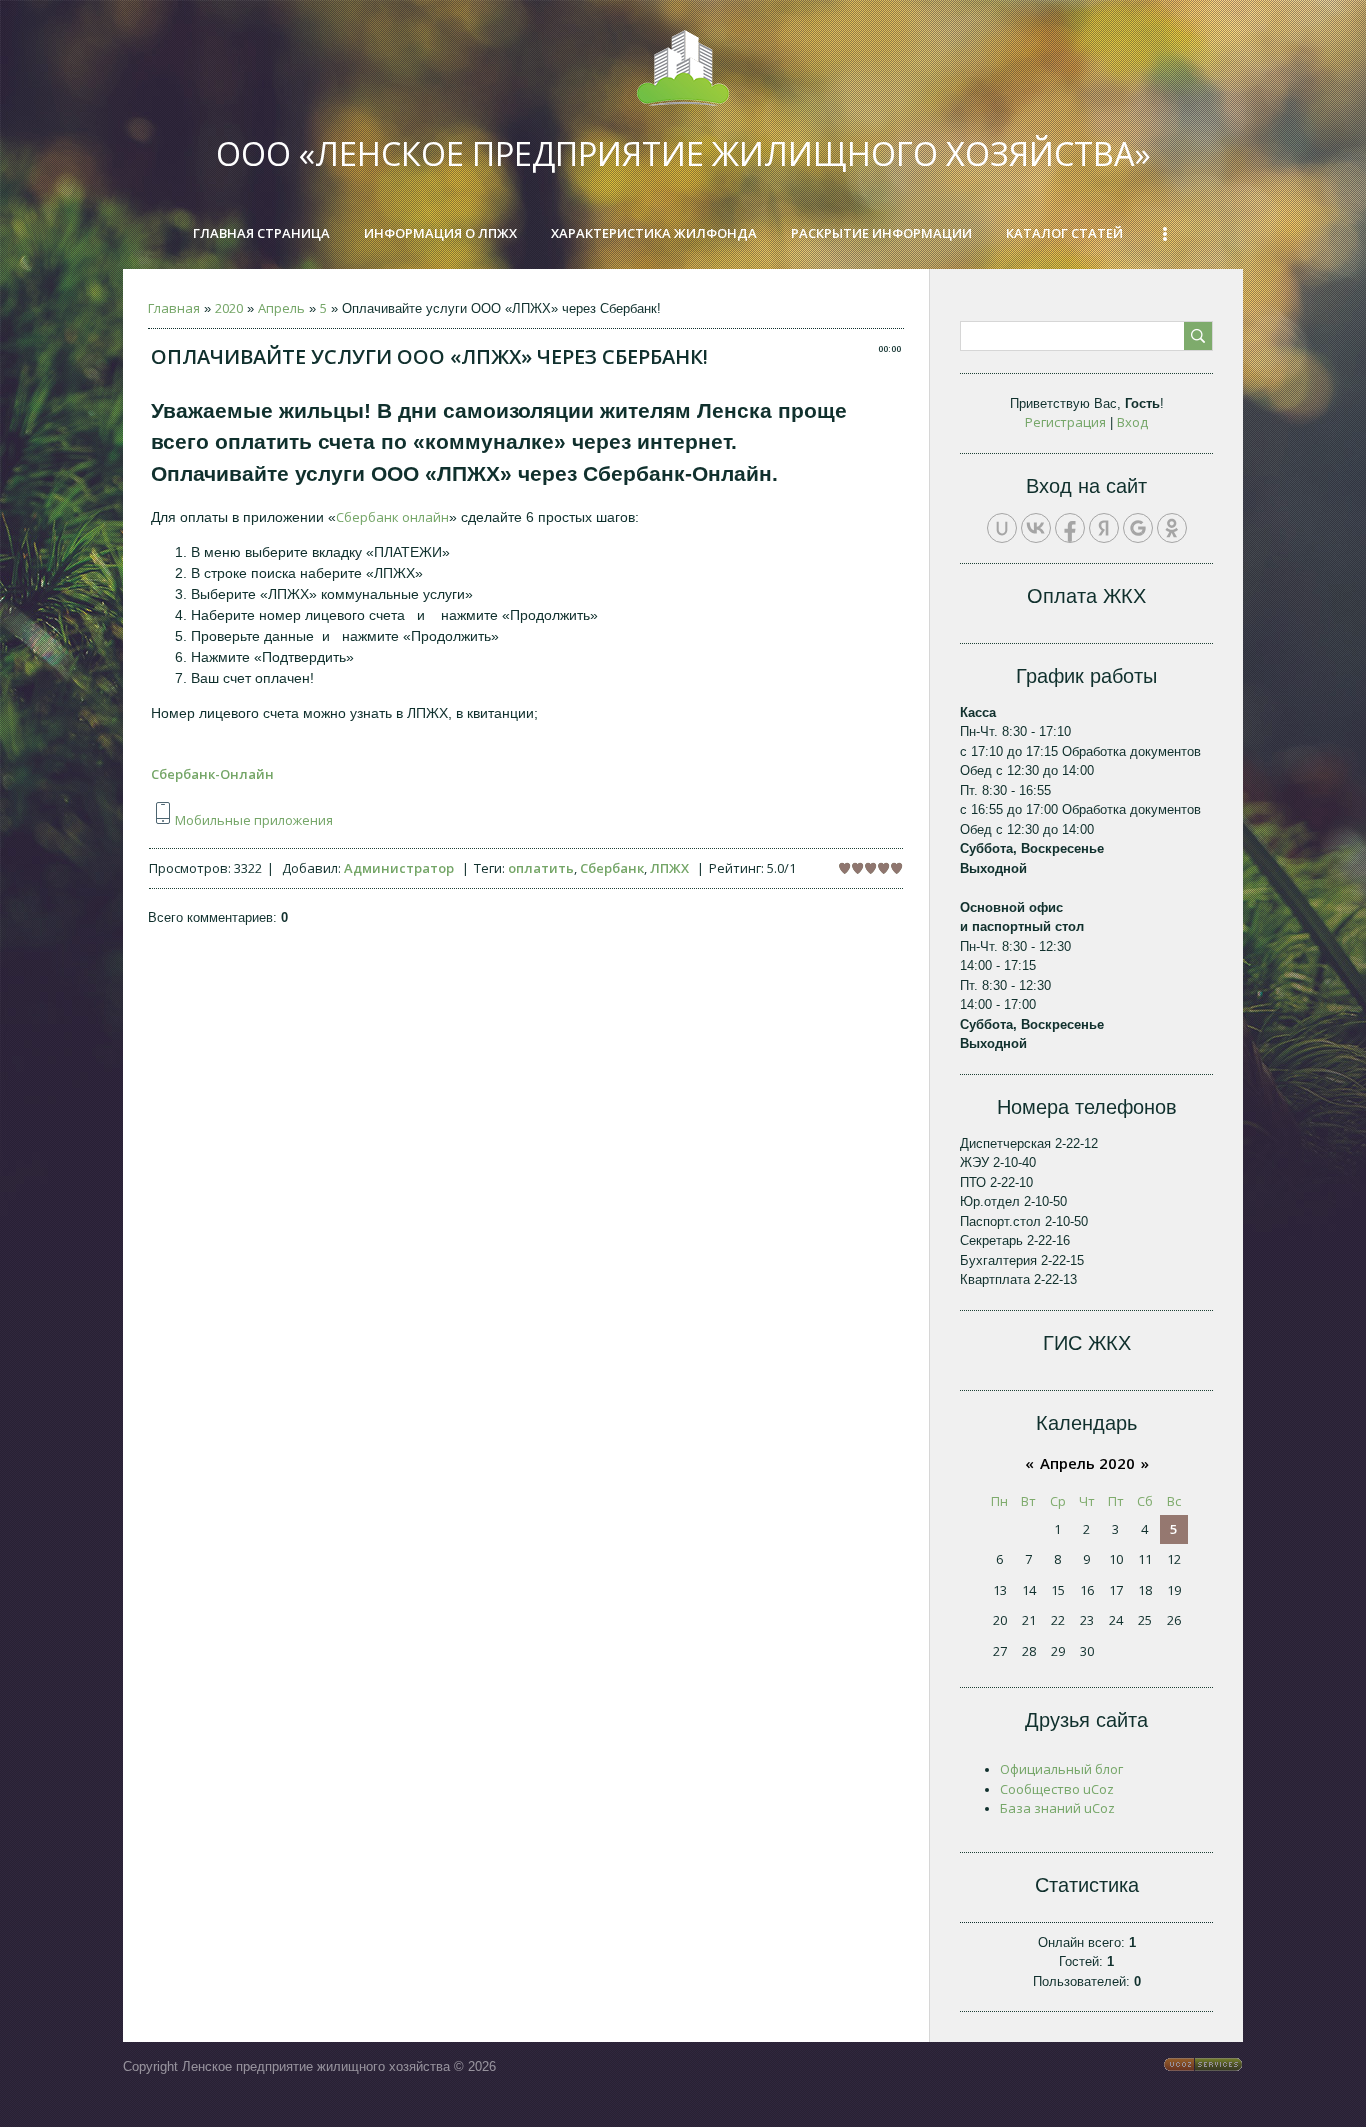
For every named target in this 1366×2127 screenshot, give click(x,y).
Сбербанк (612, 868)
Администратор (399, 868)
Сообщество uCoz (1057, 1789)
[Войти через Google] (1138, 528)
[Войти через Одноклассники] (1172, 528)
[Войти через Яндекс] (1104, 528)
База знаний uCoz (1057, 1808)
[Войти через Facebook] (1070, 528)
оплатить (541, 868)
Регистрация (1065, 422)
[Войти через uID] (1002, 528)
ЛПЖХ (669, 868)
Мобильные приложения (254, 820)
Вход (1132, 422)
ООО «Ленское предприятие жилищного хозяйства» (683, 153)
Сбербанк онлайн (392, 517)
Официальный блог (1061, 1769)
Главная (174, 308)
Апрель (281, 308)
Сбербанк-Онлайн (212, 774)
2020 (229, 308)
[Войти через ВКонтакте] (1036, 528)
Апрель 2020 (1087, 1463)
